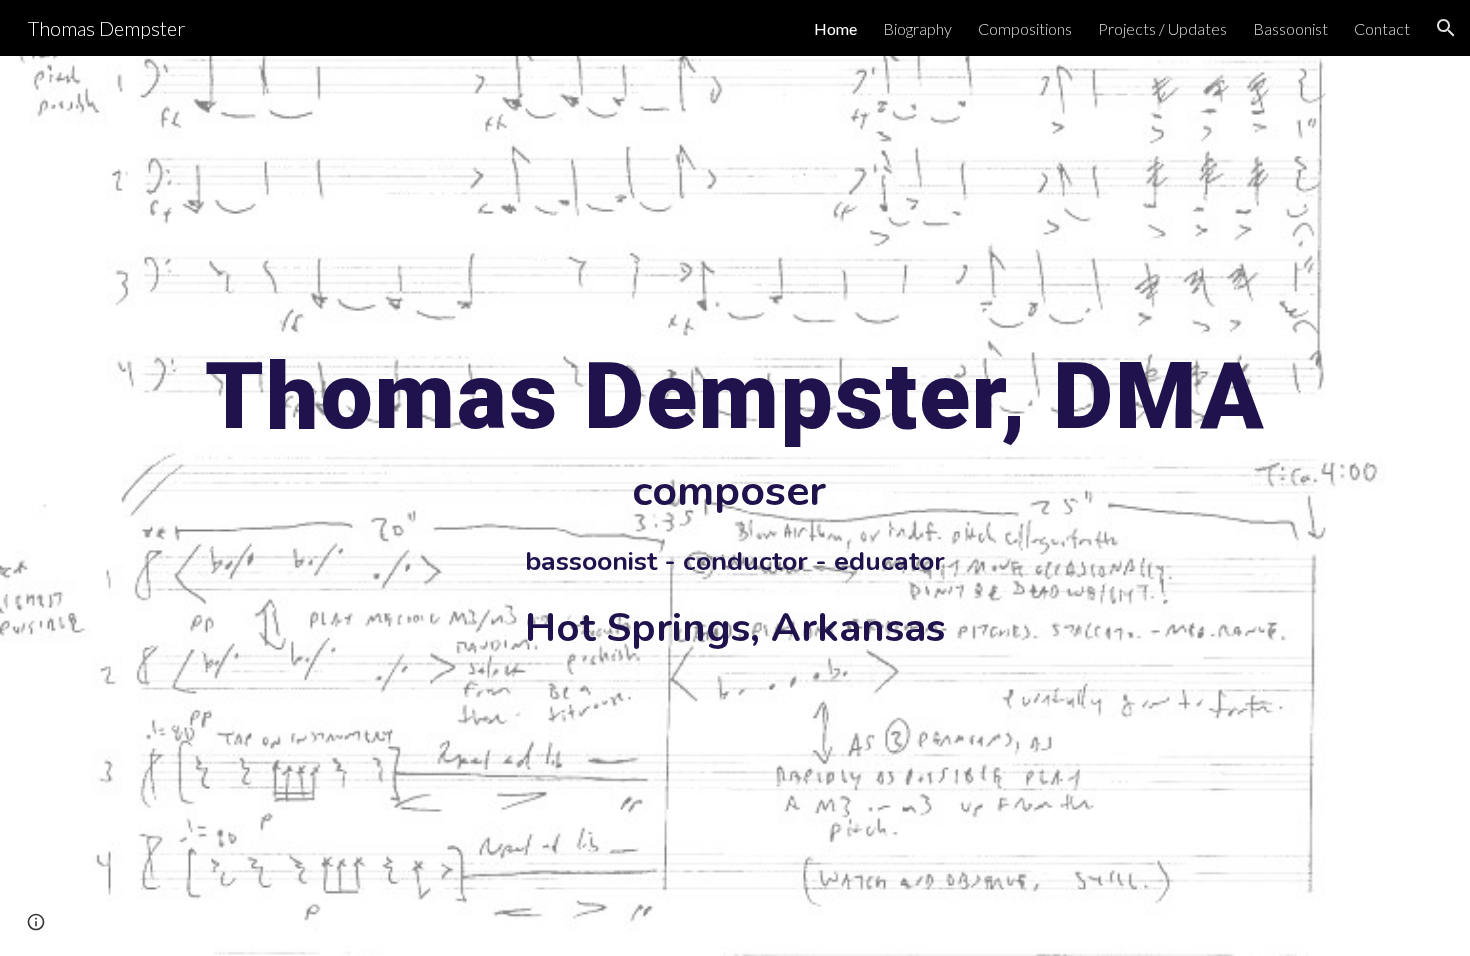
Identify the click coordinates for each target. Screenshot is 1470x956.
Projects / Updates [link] (1162, 28)
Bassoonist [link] (1290, 28)
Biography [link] (917, 28)
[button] (1446, 28)
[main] (735, 506)
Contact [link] (1382, 28)
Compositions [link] (1025, 28)
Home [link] (835, 28)
